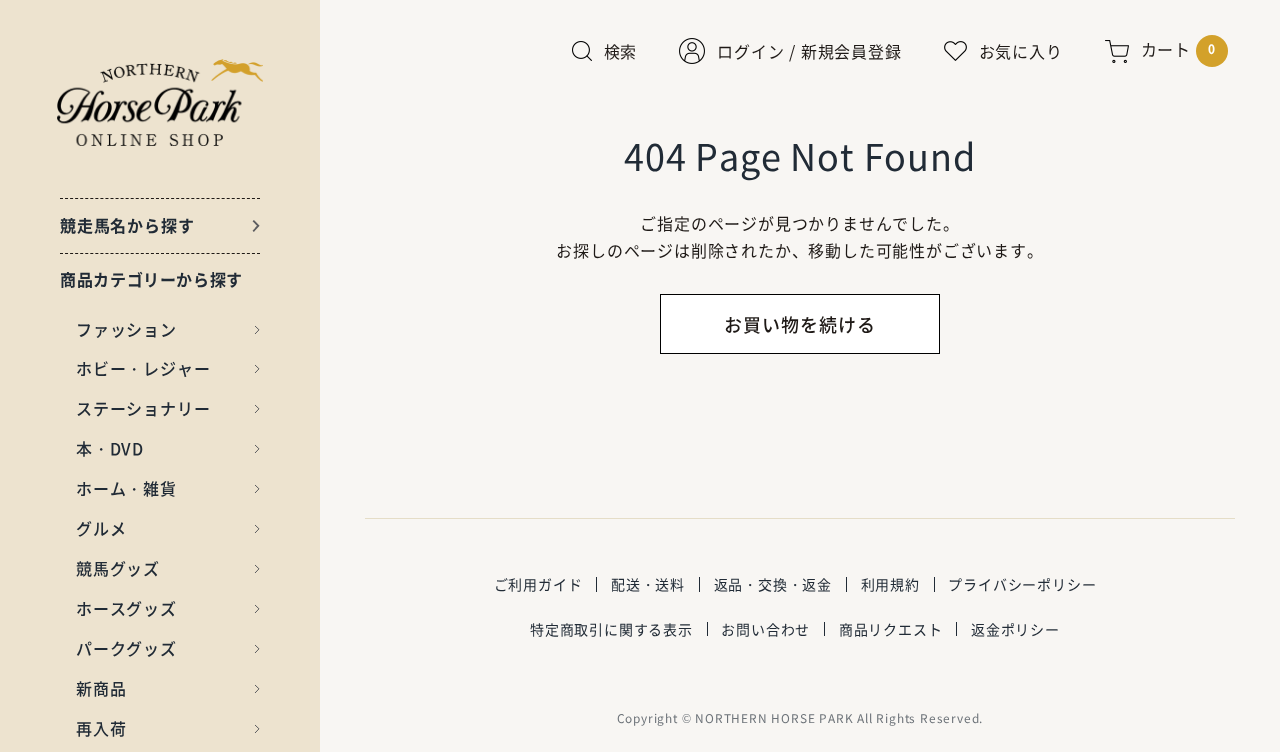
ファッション (126, 329)
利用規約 (890, 584)
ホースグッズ (126, 608)
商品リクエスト (891, 629)
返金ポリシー (1015, 629)
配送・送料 (648, 584)
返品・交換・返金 (773, 584)
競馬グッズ (118, 568)
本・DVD (110, 448)
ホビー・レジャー (143, 368)
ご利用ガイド (538, 584)
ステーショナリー (143, 408)
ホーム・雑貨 (126, 488)
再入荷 (101, 728)
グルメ (101, 528)
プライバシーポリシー (1022, 584)
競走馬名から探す (127, 225)
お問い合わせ (765, 629)
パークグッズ (126, 648)
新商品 (101, 688)
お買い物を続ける (800, 324)
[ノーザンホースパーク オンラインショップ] (160, 102)
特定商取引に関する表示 (611, 629)
